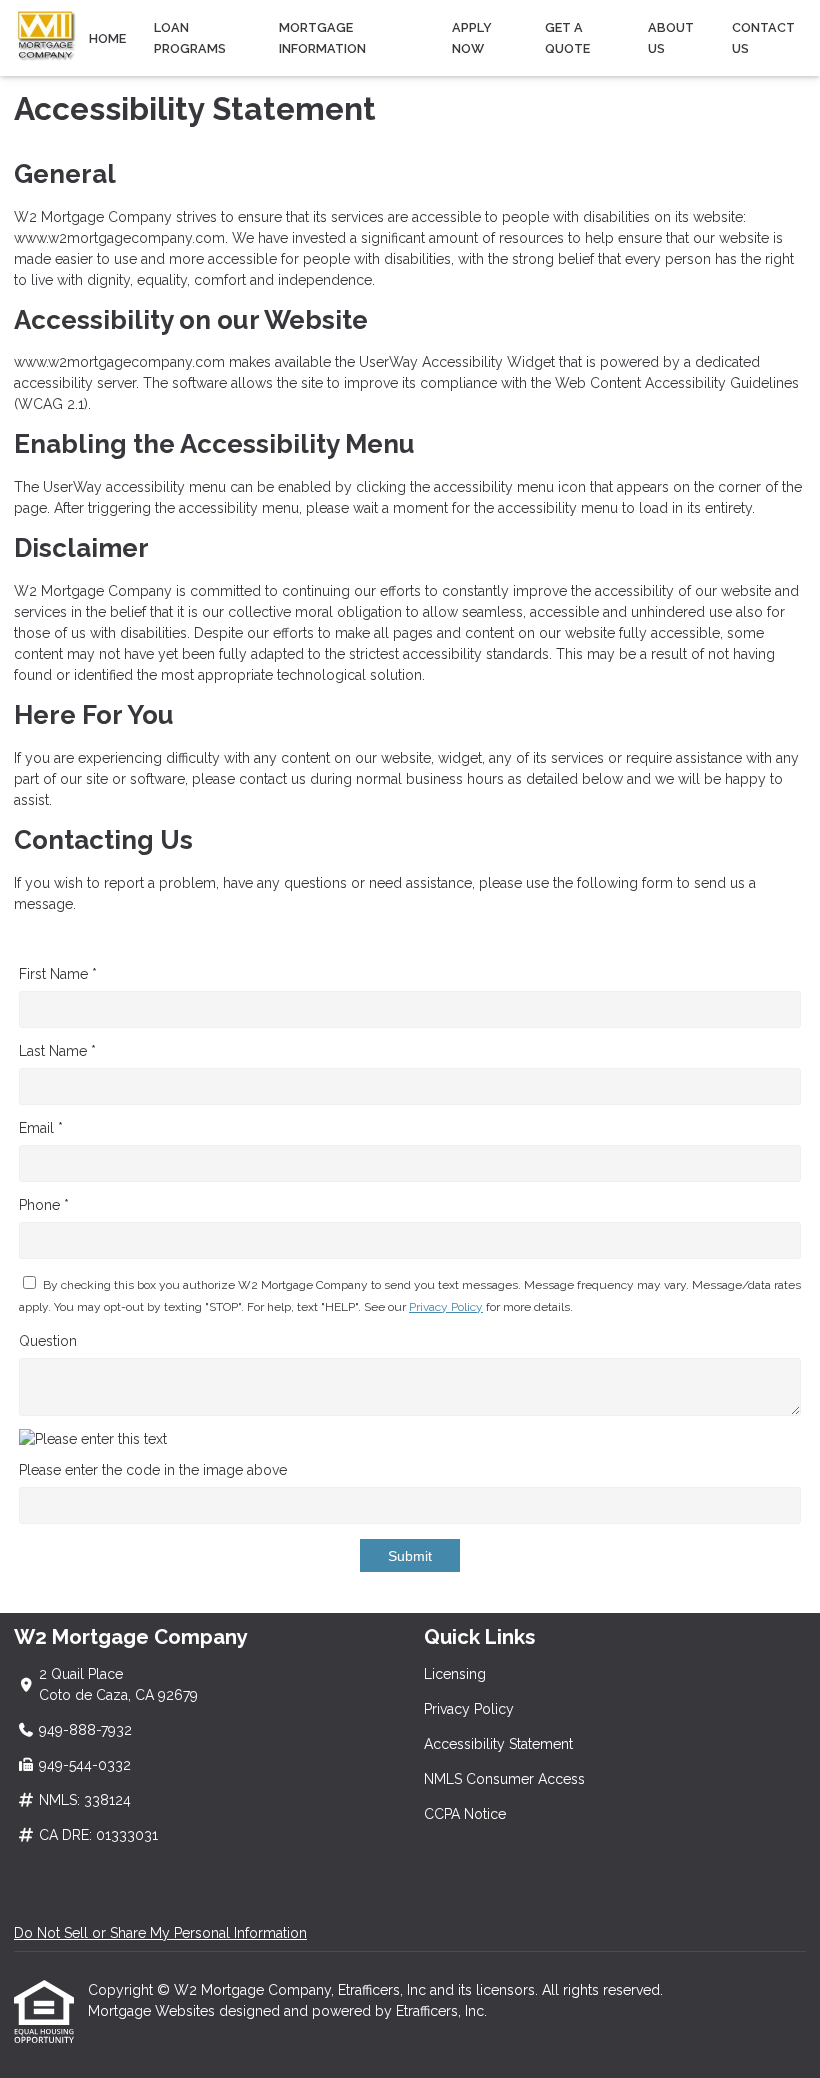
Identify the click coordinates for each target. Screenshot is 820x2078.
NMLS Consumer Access (504, 1779)
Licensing (455, 1674)
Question (48, 1341)
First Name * (58, 974)
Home (107, 38)
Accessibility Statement (498, 1744)
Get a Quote (567, 38)
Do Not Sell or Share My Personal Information (160, 1933)
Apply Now (472, 38)
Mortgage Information (322, 38)
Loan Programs (190, 38)
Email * (41, 1128)
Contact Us (763, 38)
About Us (671, 38)
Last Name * (57, 1051)
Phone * (44, 1205)
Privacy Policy (446, 1307)
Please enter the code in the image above (153, 1470)
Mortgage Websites (153, 2011)
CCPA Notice (465, 1814)
